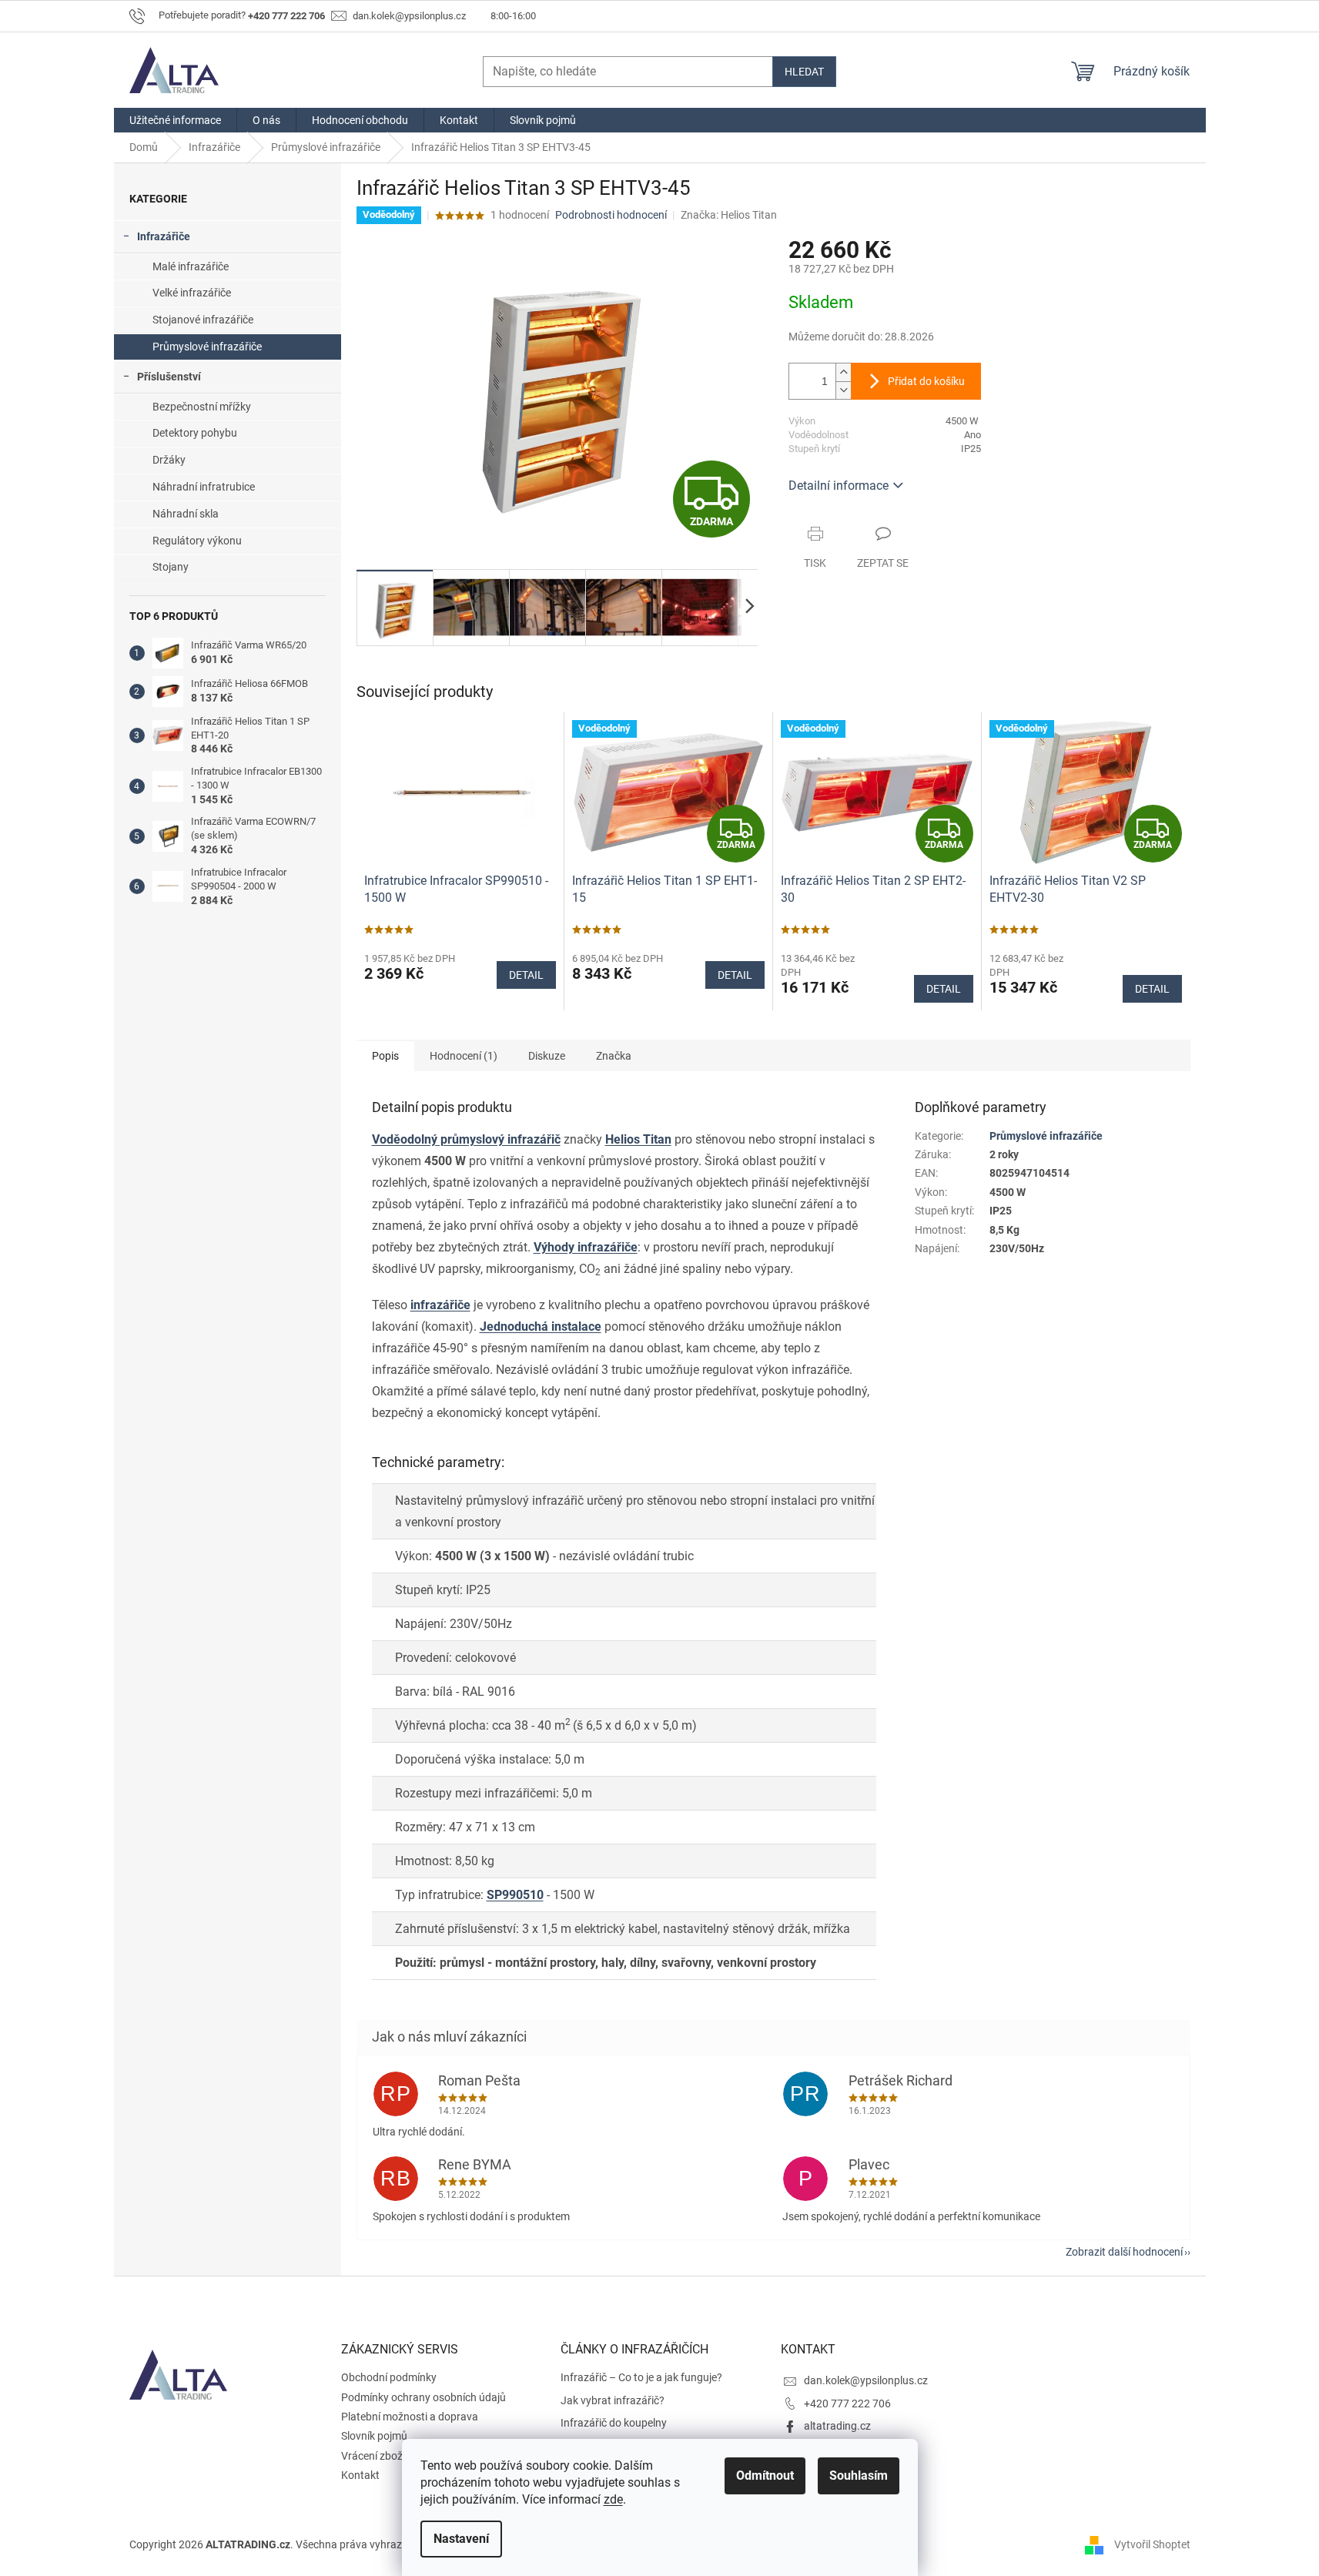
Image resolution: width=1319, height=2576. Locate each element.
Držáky (169, 460)
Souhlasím (859, 2476)
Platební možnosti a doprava (410, 2417)
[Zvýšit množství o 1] (843, 372)
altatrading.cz (837, 2426)
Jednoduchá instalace (541, 1327)
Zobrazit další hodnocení (1124, 2252)
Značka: (729, 215)
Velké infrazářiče (192, 293)
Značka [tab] (614, 1056)
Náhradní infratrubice (204, 487)
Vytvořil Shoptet (1152, 2544)
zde (613, 2499)
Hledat (804, 72)
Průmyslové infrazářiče (207, 347)
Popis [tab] (385, 1056)
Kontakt (360, 2475)
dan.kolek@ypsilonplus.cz (866, 2380)
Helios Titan (638, 1139)
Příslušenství (169, 377)
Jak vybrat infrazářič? (613, 2400)
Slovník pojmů (374, 2436)
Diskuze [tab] (547, 1056)
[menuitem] (175, 120)
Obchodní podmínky (389, 2377)
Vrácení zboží (373, 2456)
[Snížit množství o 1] (843, 390)
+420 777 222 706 (847, 2403)
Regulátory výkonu (197, 541)
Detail (526, 975)
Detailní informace (839, 486)
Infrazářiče (164, 236)
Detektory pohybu (195, 433)
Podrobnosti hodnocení (611, 215)
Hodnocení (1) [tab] (464, 1056)
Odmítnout (765, 2476)
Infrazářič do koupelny (614, 2423)
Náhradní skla (186, 514)
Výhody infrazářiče (586, 1247)
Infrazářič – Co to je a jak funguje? (641, 2377)
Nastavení (461, 2539)
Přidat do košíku (926, 381)
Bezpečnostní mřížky (202, 407)
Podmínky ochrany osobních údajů (423, 2397)
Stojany (171, 567)
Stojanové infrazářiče (203, 320)
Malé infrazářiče (191, 266)
